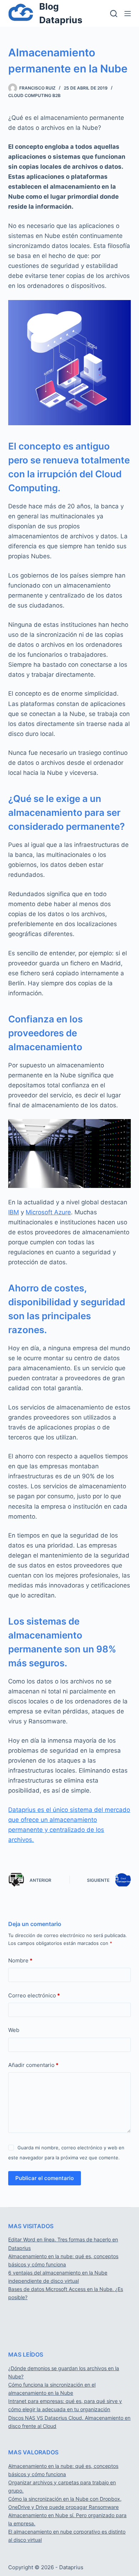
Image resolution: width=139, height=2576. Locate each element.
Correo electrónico (34, 1995)
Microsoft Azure (48, 1212)
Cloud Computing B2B (34, 95)
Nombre (20, 1960)
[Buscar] (114, 14)
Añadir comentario (33, 2065)
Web (14, 2030)
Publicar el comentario (45, 2178)
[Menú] (128, 14)
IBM (14, 1212)
